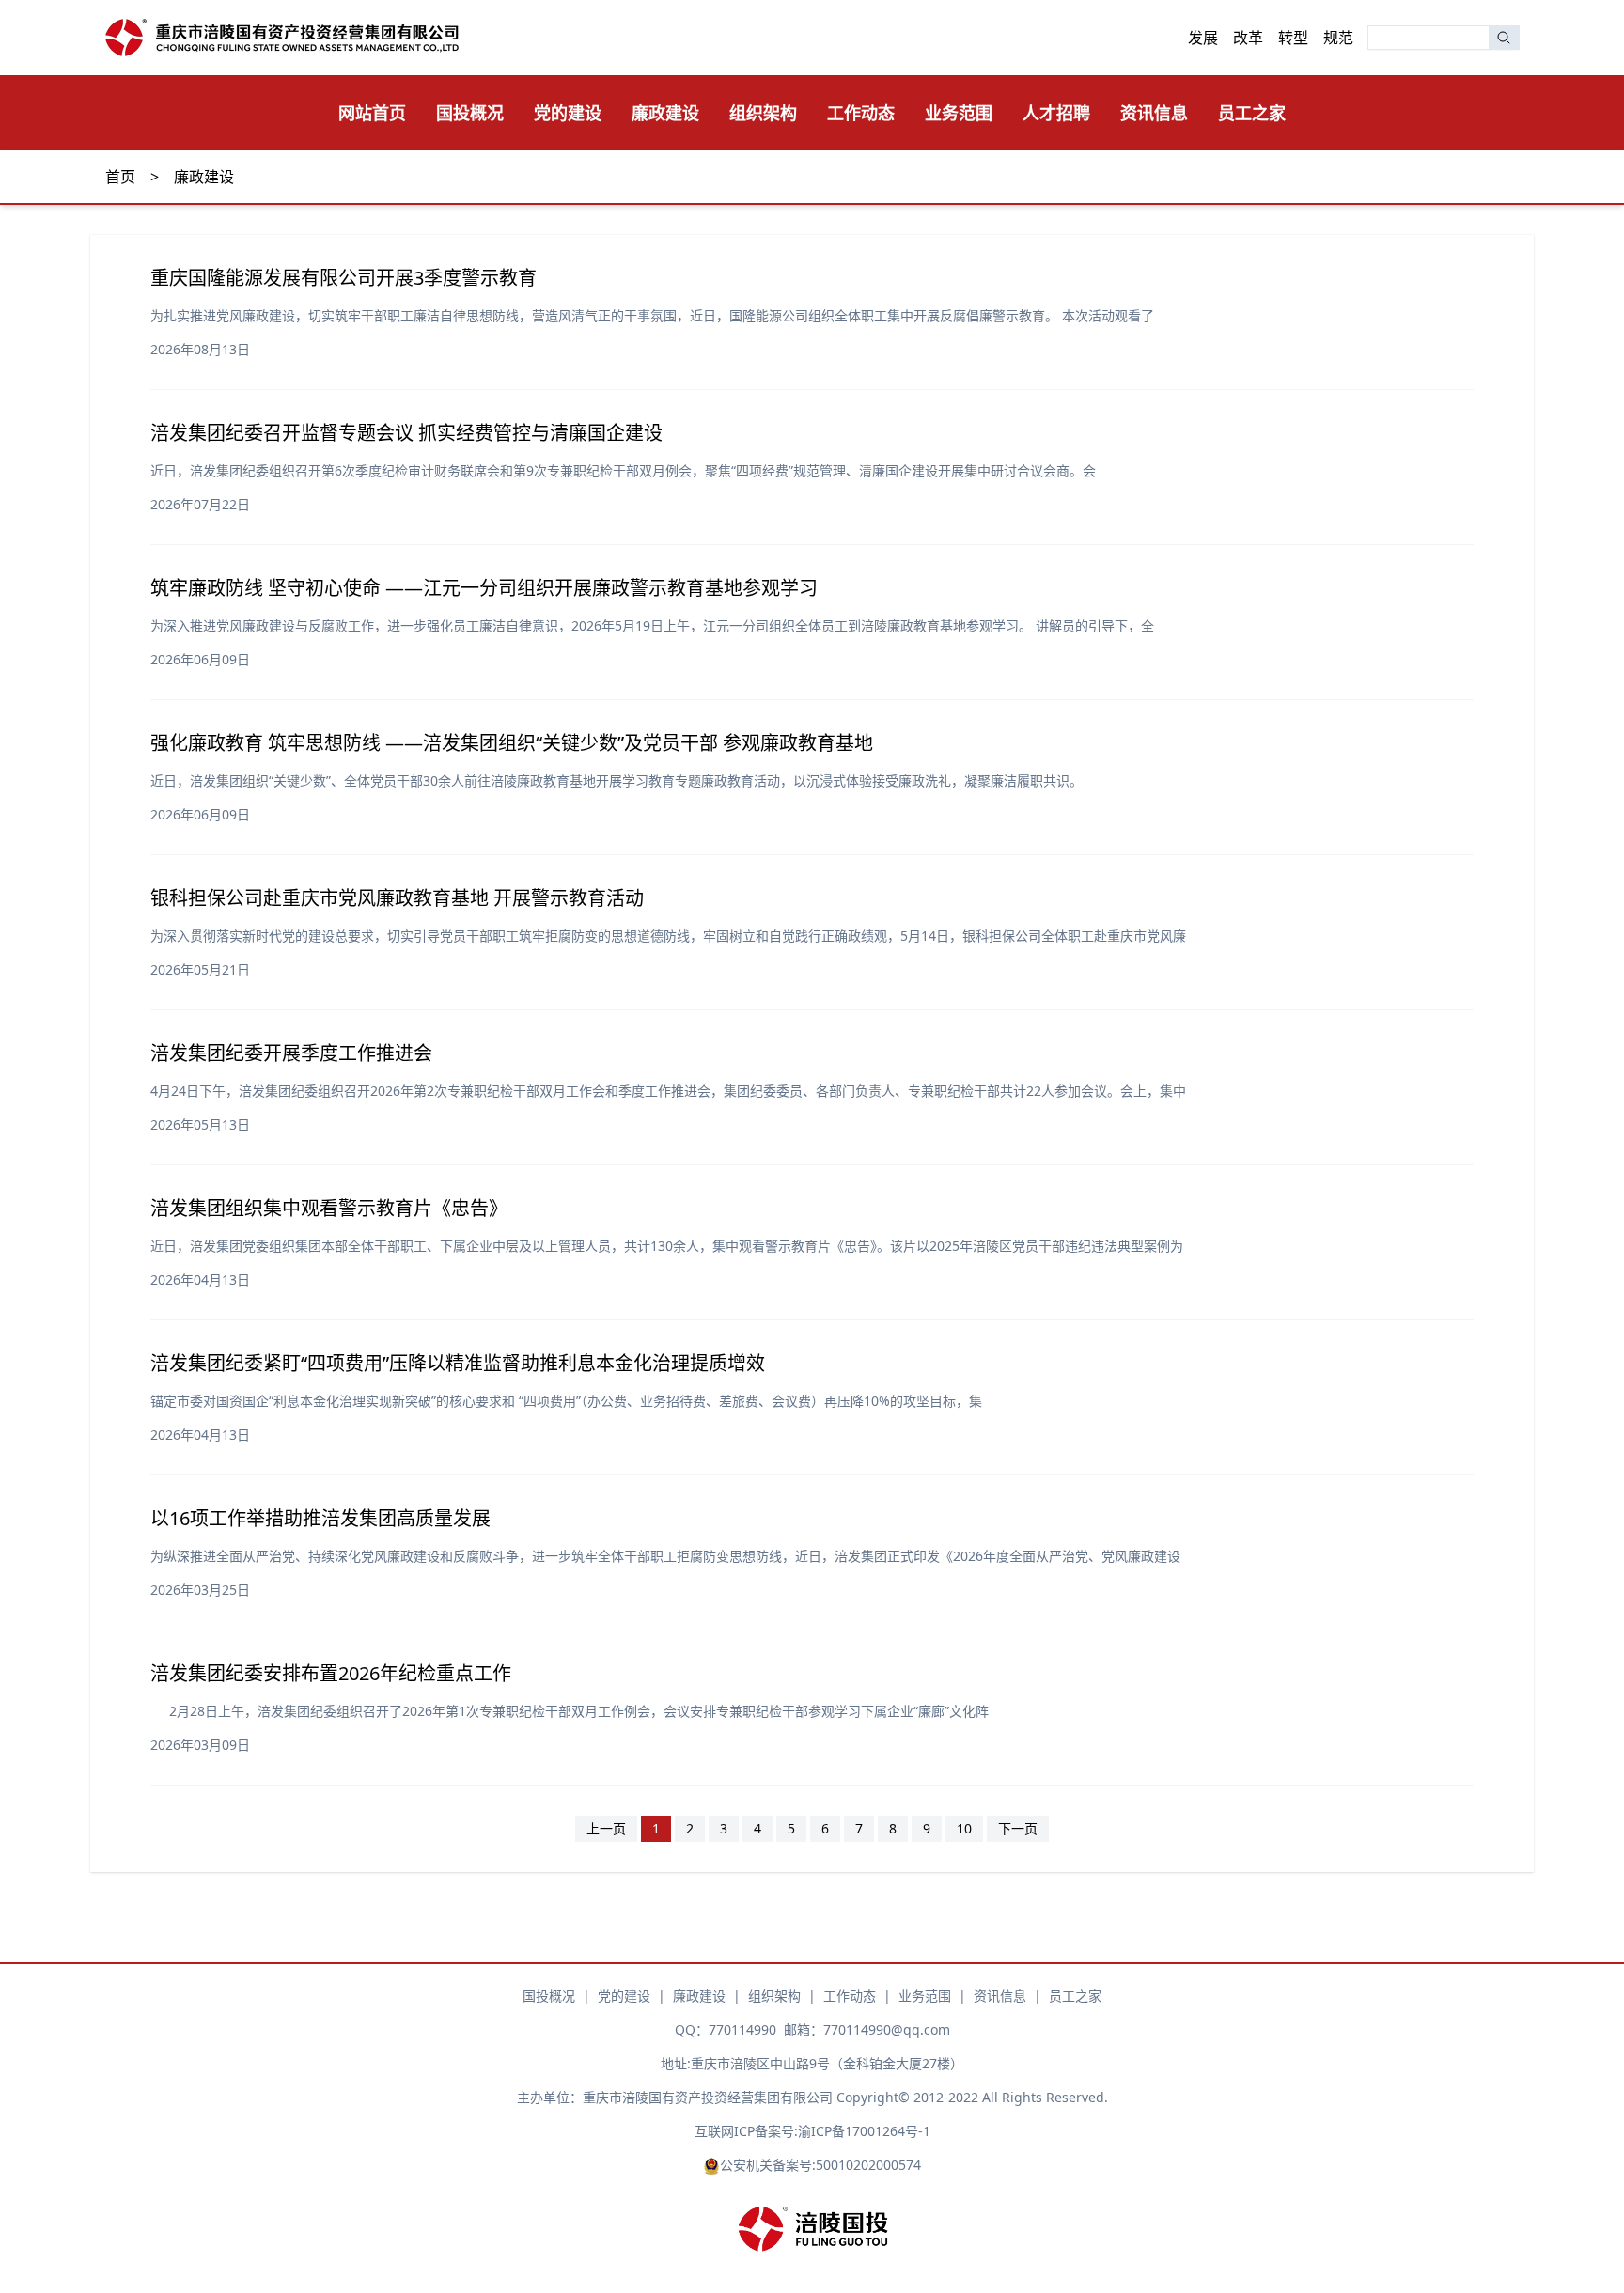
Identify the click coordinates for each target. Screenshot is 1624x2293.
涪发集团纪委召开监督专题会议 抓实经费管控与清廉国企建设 (406, 433)
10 (964, 1828)
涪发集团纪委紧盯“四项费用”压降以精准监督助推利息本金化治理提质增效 (458, 1363)
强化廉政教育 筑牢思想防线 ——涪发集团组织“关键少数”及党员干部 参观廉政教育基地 (512, 743)
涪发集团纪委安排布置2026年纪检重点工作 (331, 1673)
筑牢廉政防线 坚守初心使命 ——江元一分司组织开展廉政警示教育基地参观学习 (484, 588)
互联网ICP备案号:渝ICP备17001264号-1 (812, 2131)
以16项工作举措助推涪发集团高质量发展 (320, 1518)
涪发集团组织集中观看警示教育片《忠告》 (329, 1208)
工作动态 (861, 113)
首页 (120, 177)
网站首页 (372, 113)
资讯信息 (1154, 113)
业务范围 (959, 113)
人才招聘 (1056, 113)
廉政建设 (665, 113)
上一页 (606, 1828)
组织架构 (763, 113)
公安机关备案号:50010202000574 (820, 2165)
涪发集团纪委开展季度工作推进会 (291, 1053)
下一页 (1018, 1828)
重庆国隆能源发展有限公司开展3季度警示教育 (344, 278)
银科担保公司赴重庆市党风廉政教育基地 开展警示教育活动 (397, 898)
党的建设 (568, 113)
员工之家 (1252, 113)
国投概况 (470, 113)
